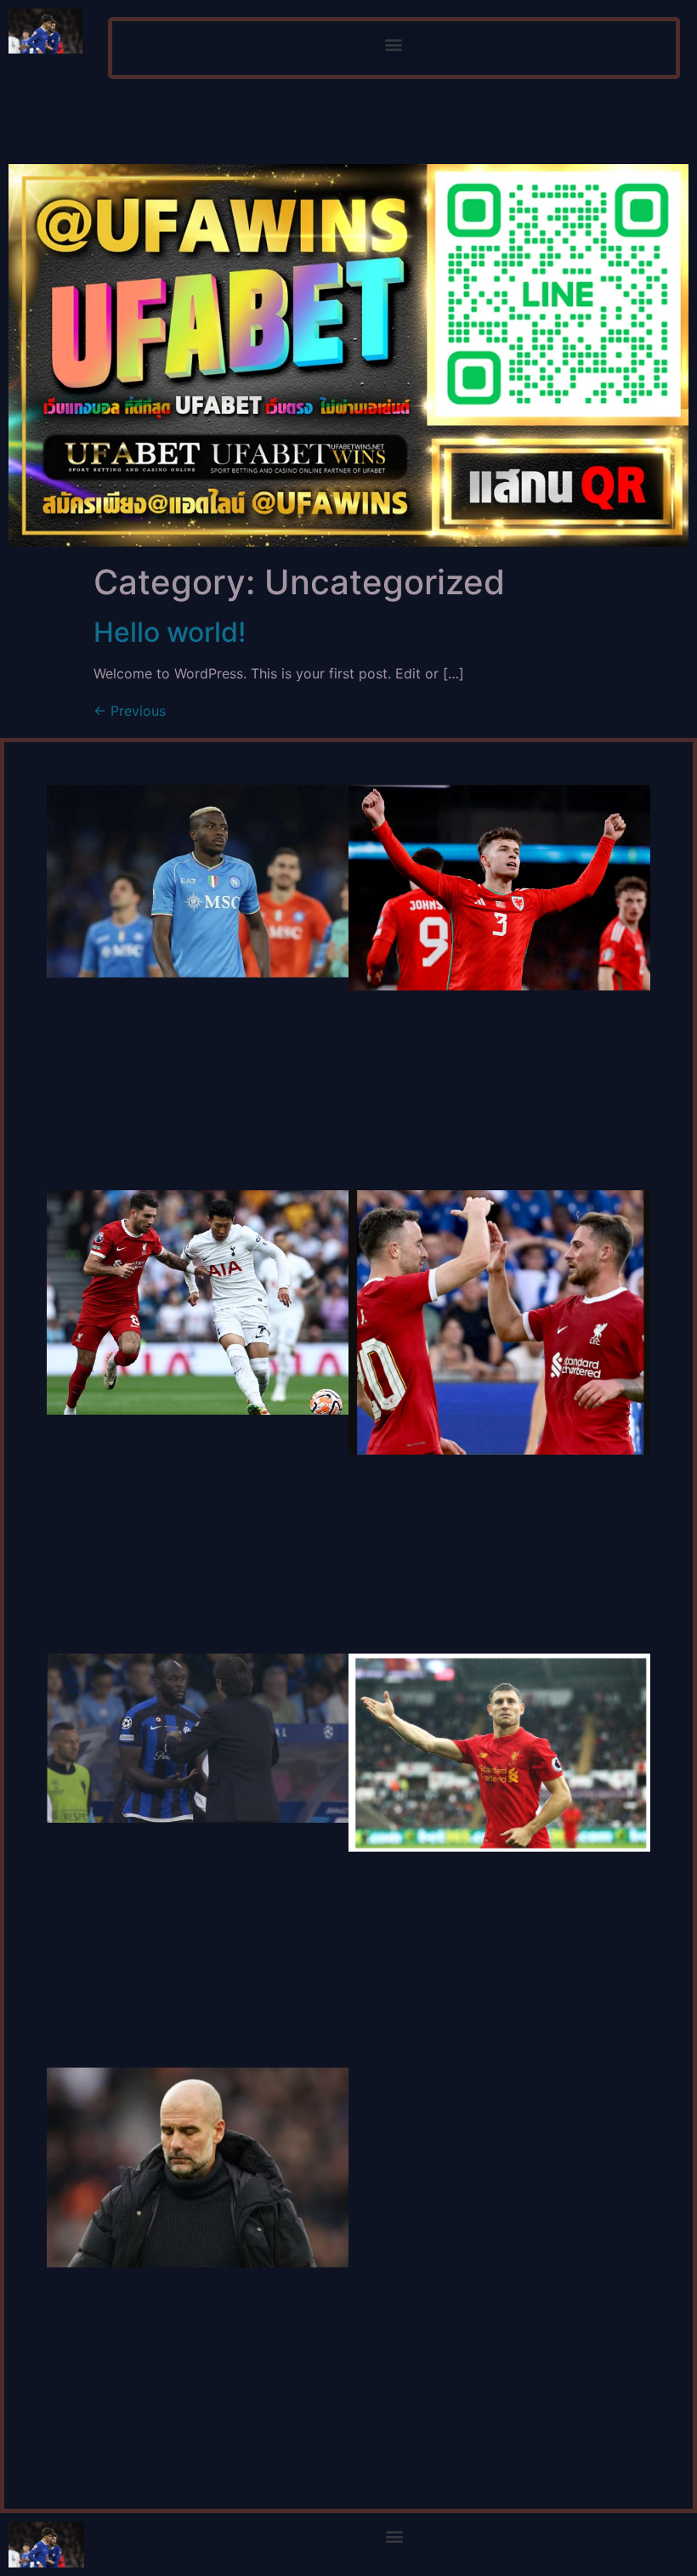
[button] (394, 44)
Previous (130, 711)
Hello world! (170, 632)
